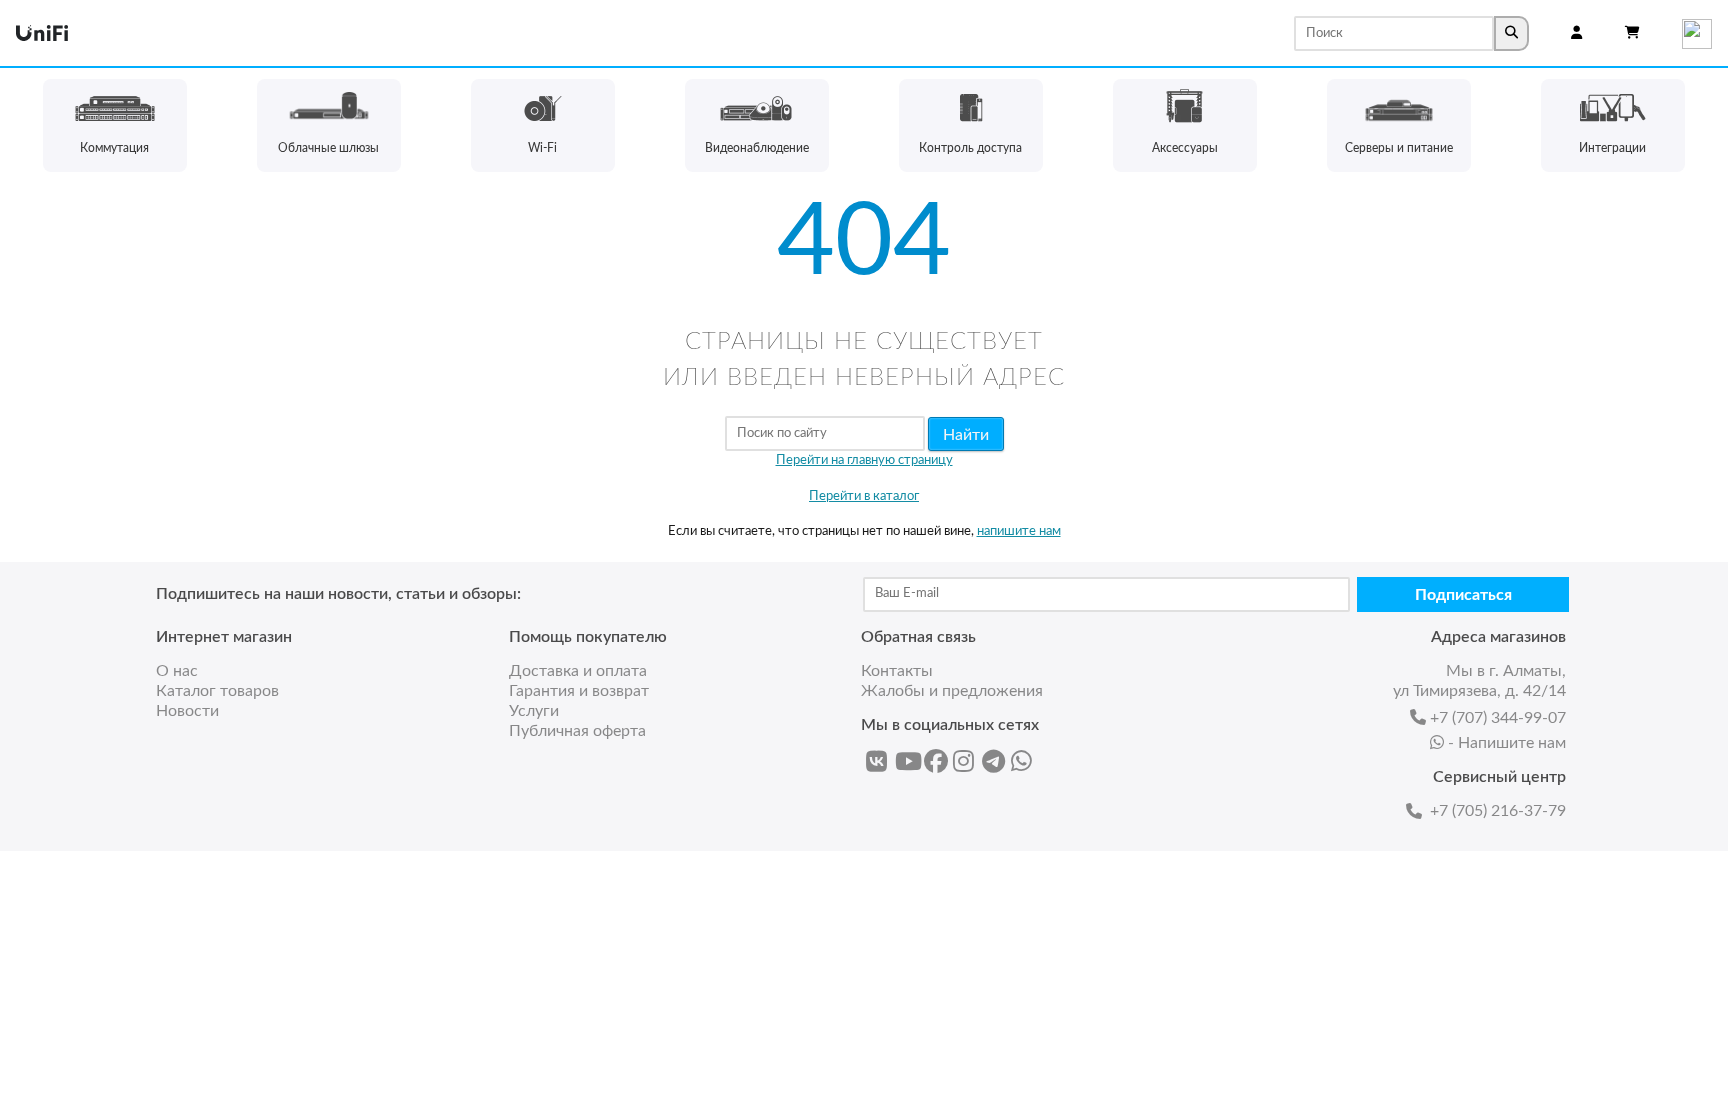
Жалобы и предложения (952, 691)
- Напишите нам (1507, 743)
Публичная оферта (577, 731)
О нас (177, 671)
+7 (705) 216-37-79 (1498, 811)
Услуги (534, 711)
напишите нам (1019, 531)
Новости (187, 711)
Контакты (897, 671)
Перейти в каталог (864, 496)
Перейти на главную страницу (864, 460)
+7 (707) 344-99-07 (1498, 718)
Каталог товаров (217, 691)
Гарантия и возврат (579, 691)
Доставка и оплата (578, 671)
